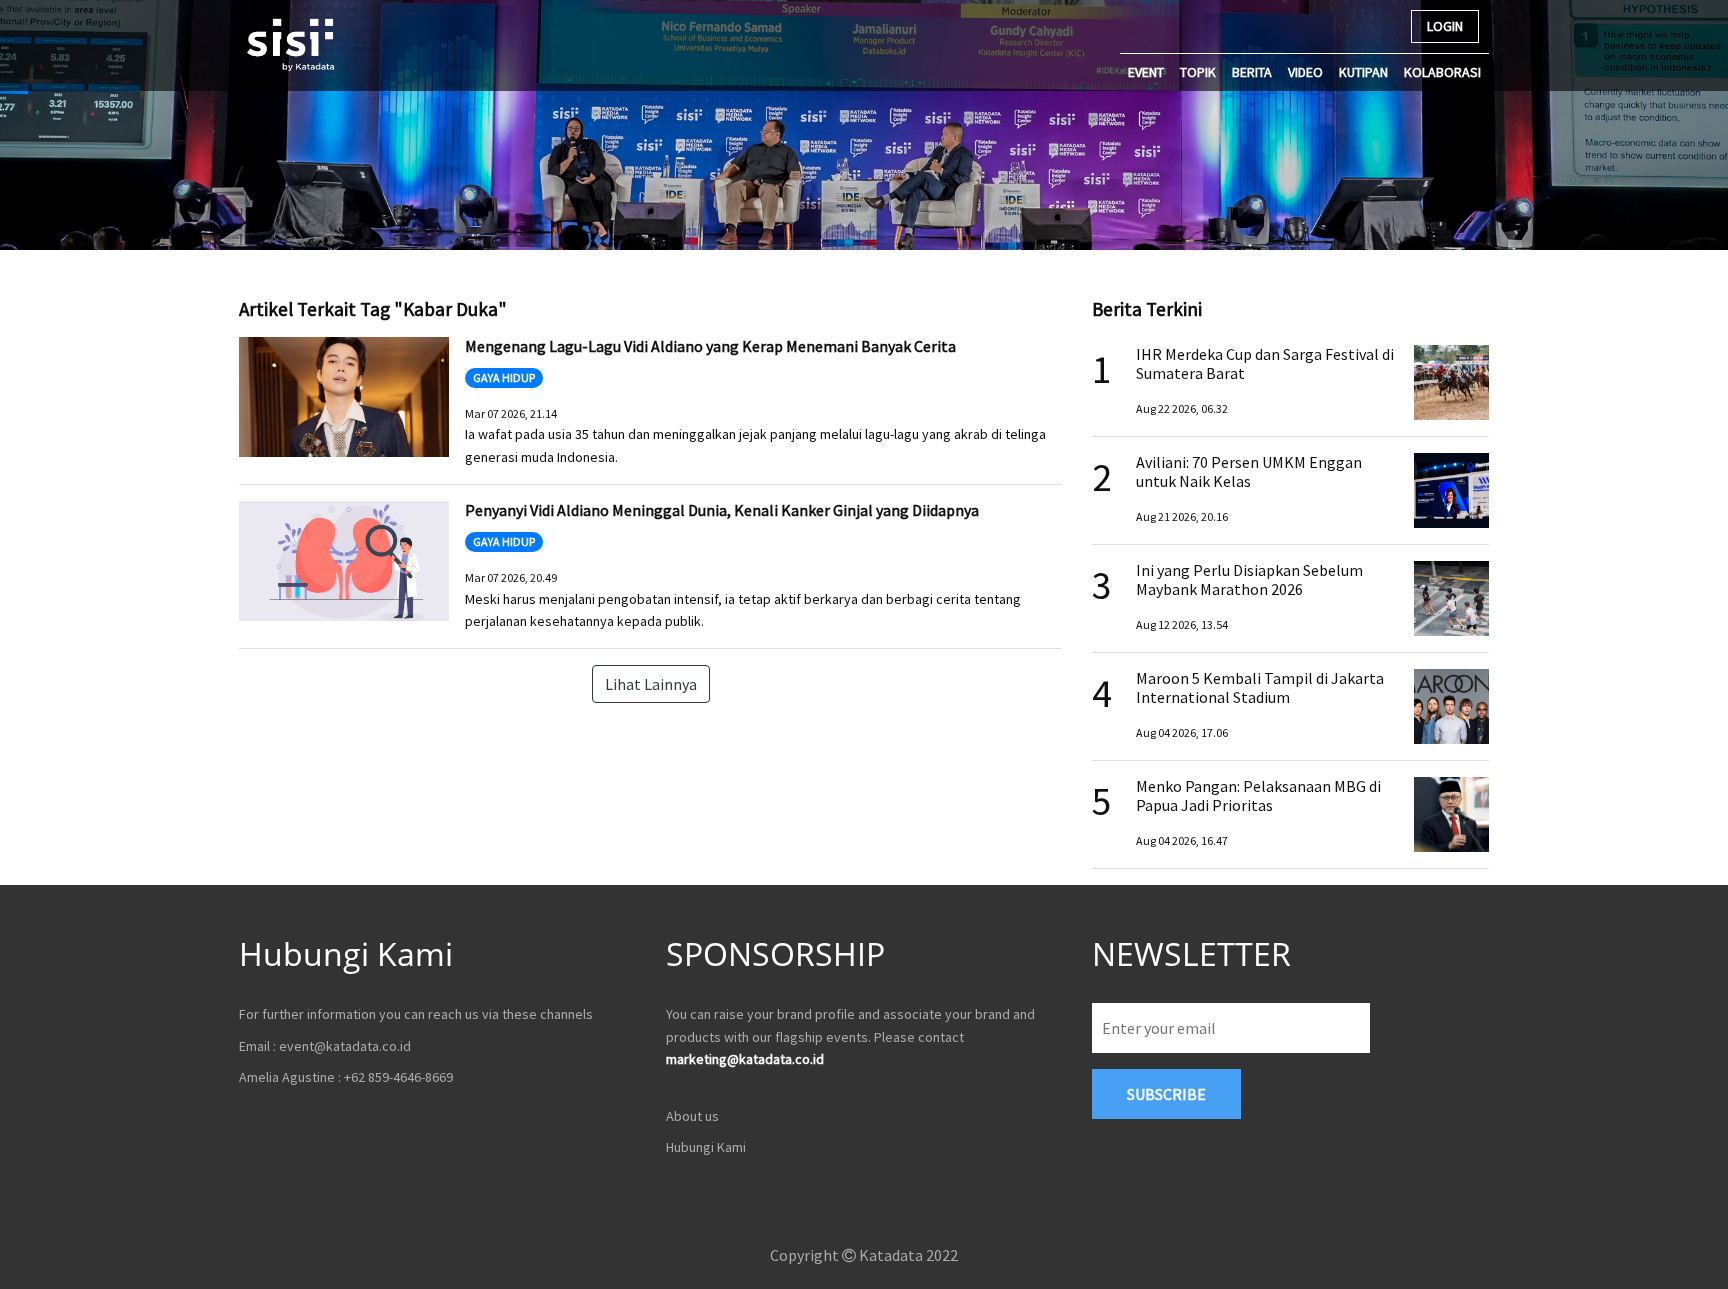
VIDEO (1305, 72)
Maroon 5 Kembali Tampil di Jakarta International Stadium (1260, 687)
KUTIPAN (1363, 72)
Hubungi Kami (706, 1147)
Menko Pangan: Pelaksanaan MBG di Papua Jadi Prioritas (1258, 795)
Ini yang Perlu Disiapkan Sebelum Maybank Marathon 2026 (1249, 579)
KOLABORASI (1442, 72)
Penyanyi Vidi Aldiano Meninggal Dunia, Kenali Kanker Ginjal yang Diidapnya (722, 510)
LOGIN (1445, 26)
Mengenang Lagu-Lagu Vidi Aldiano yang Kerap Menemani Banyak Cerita (710, 346)
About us (692, 1116)
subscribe (1166, 1094)
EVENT (1146, 72)
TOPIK (1198, 72)
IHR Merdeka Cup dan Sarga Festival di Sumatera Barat (1265, 363)
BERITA (1252, 72)
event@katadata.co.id (345, 1046)
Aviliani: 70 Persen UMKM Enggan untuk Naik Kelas (1249, 471)
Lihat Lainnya (651, 684)
